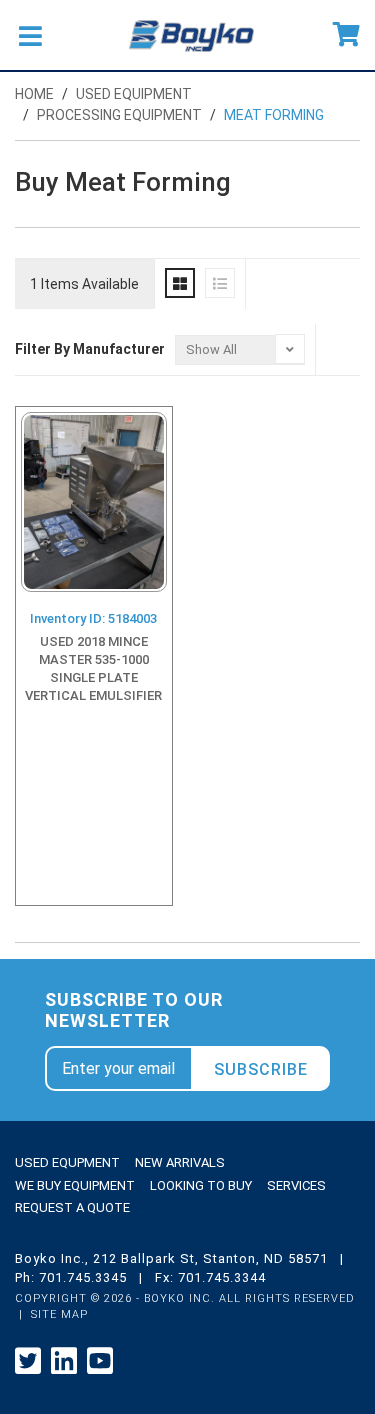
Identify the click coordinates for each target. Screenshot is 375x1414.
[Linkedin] (64, 1361)
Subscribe (261, 1069)
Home (34, 94)
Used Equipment (134, 94)
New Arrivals (180, 1162)
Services (296, 1185)
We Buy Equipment (75, 1185)
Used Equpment (67, 1162)
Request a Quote (72, 1207)
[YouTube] (100, 1361)
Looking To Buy (201, 1185)
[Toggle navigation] (30, 35)
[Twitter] (28, 1361)
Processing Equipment (119, 115)
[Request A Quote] (346, 35)
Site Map (59, 1314)
